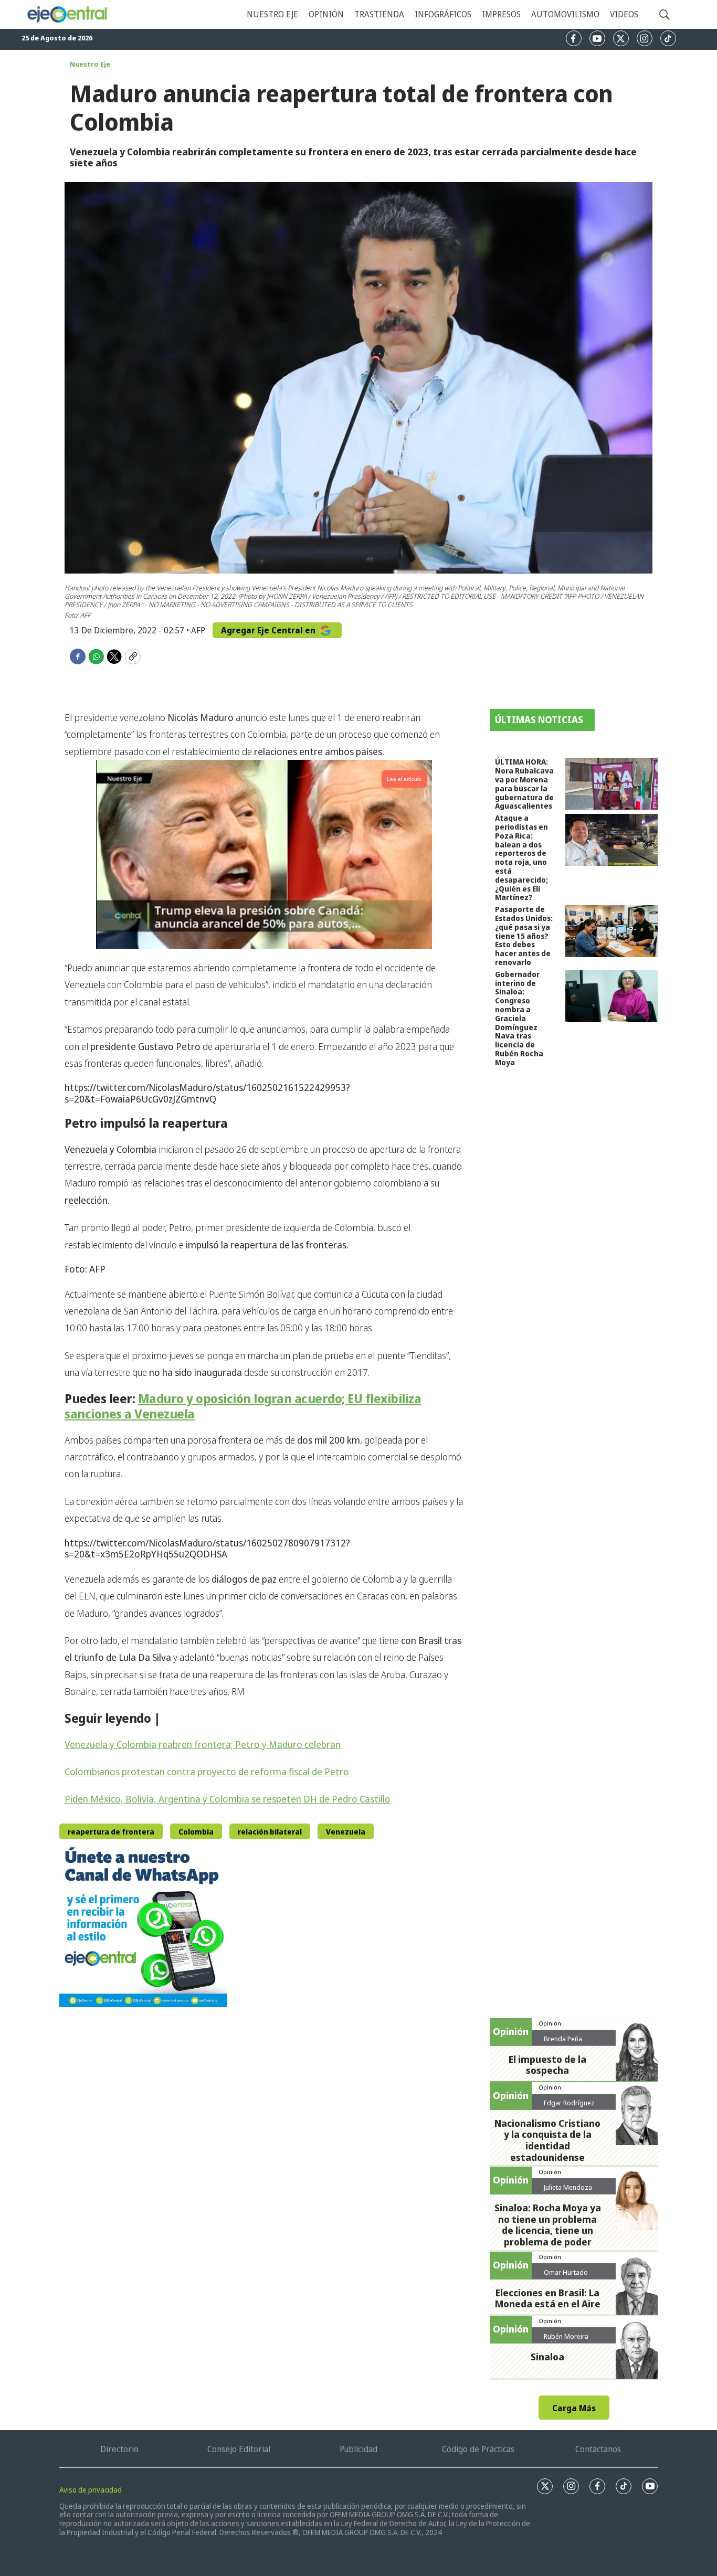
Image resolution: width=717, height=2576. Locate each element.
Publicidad (358, 2449)
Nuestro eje (272, 14)
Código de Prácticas (478, 2449)
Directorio (119, 2449)
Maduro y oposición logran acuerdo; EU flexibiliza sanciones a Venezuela (243, 1406)
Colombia (196, 1832)
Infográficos (443, 14)
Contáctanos (598, 2449)
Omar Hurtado (566, 2272)
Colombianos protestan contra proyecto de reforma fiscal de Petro (207, 1772)
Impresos (501, 14)
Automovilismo (565, 14)
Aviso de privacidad (91, 2490)
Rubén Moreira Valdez (566, 2340)
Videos (624, 14)
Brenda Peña (563, 2039)
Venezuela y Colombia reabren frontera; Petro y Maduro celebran (203, 1744)
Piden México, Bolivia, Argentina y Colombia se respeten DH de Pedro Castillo (228, 1799)
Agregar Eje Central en (269, 630)
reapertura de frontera (111, 1832)
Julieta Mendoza (568, 2187)
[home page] (68, 14)
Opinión (326, 14)
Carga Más (574, 2408)
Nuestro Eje (90, 64)
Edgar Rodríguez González (569, 2107)
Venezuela (346, 1832)
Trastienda (379, 14)
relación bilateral (270, 1832)
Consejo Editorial (239, 2449)
